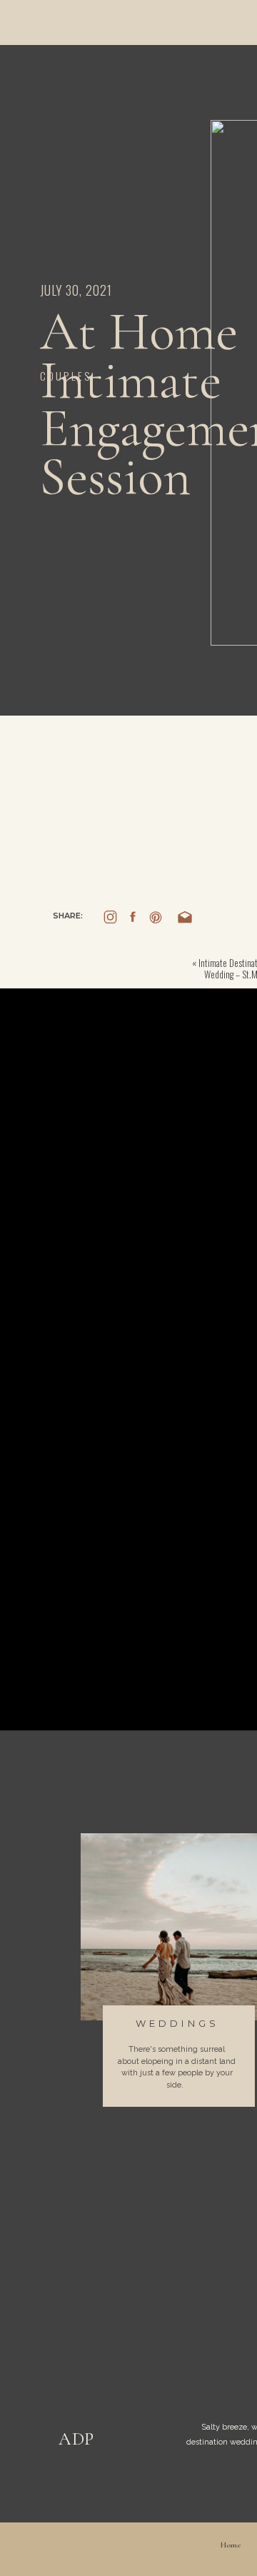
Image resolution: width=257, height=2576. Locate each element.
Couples (66, 376)
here (137, 798)
